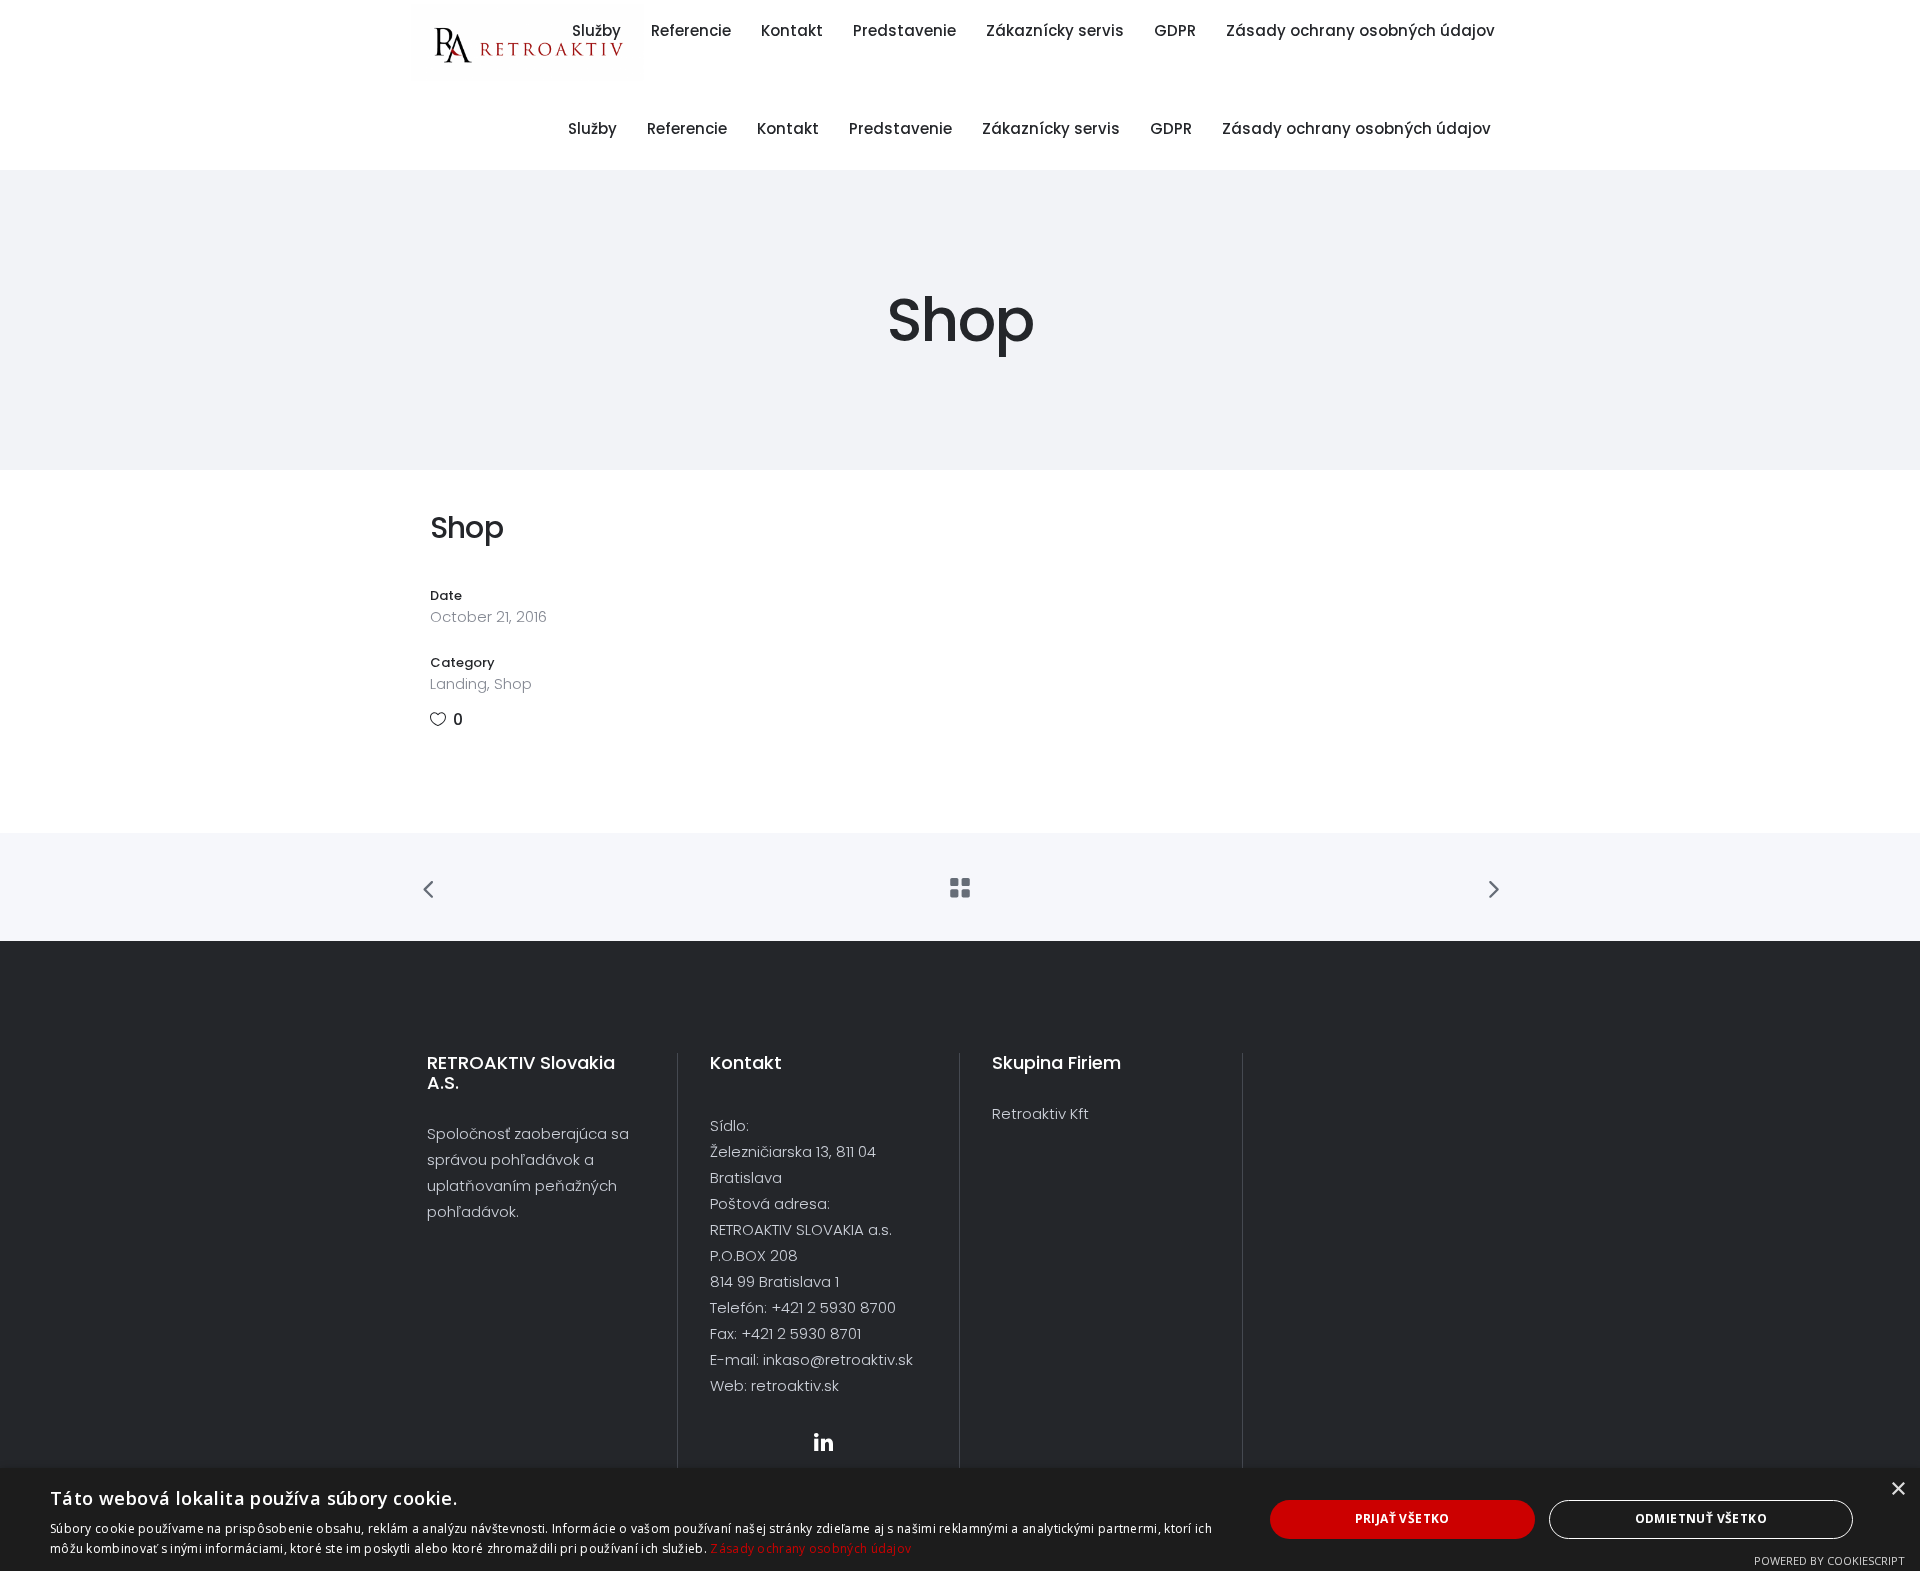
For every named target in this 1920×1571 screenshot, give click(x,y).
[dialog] (960, 1519)
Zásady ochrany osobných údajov (810, 1548)
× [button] (1897, 1489)
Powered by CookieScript (1829, 1560)
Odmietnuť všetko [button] (1701, 1518)
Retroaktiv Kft (1040, 1113)
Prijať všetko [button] (1402, 1518)
